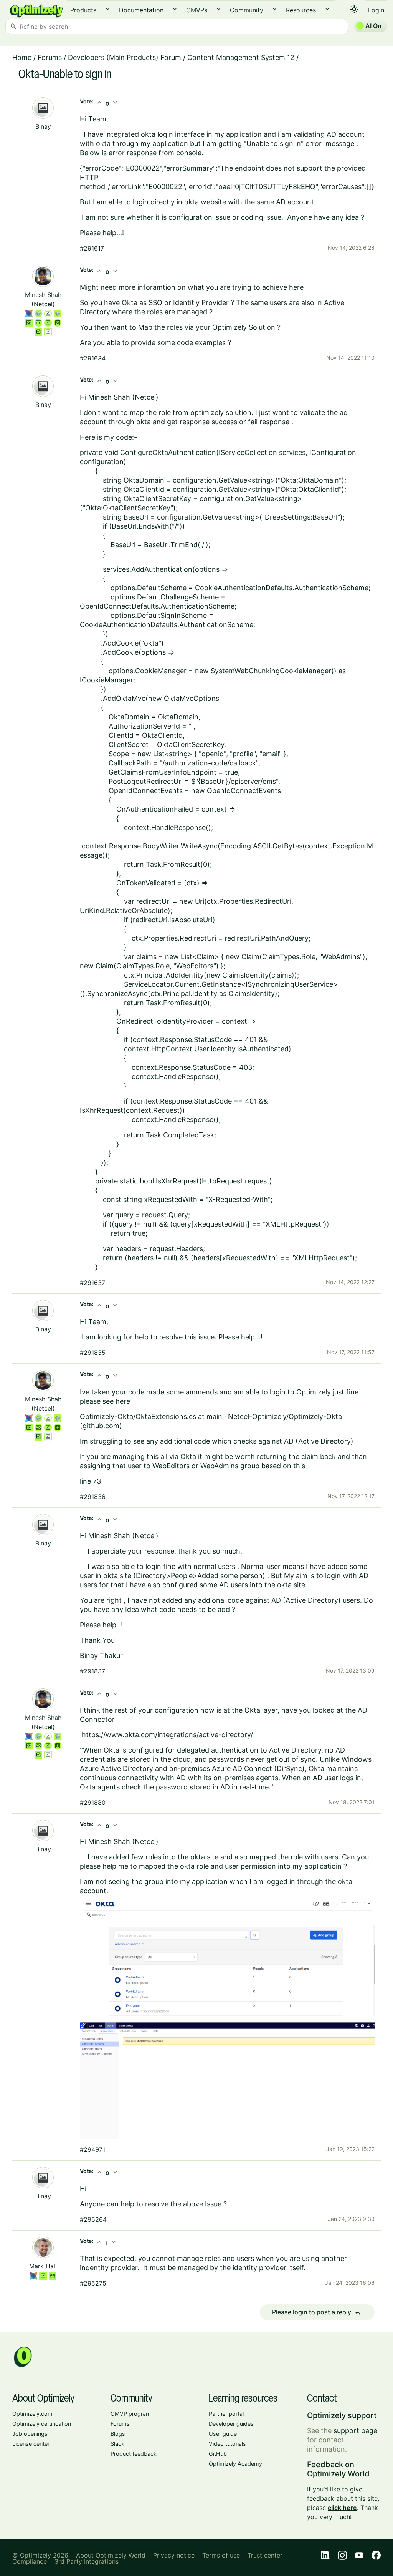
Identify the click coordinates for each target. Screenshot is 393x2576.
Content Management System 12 (241, 57)
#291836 (93, 1497)
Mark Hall (43, 2266)
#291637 (92, 1283)
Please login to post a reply (316, 2312)
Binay (43, 126)
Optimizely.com (32, 2414)
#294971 (92, 2149)
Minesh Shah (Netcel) (123, 397)
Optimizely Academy (235, 2464)
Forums (50, 57)
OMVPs (197, 10)
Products (83, 10)
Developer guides (231, 2424)
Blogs (118, 2434)
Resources (301, 10)
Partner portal (226, 2414)
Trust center (265, 2555)
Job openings (30, 2434)
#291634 (93, 358)
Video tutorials (227, 2444)
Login (376, 10)
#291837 (92, 1671)
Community (247, 10)
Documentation (141, 10)
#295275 (93, 2283)
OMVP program (131, 2414)
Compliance (30, 2561)
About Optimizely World (111, 2555)
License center (31, 2444)
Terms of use (221, 2555)
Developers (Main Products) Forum (125, 57)
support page (355, 2431)
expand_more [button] (108, 9)
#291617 (92, 248)
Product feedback (134, 2454)
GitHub (218, 2454)
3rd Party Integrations (87, 2561)
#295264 (93, 2219)
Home (22, 57)
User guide (223, 2434)
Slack (117, 2444)
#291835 (93, 1353)
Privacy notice (174, 2555)
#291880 (93, 1803)
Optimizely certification (42, 2424)
